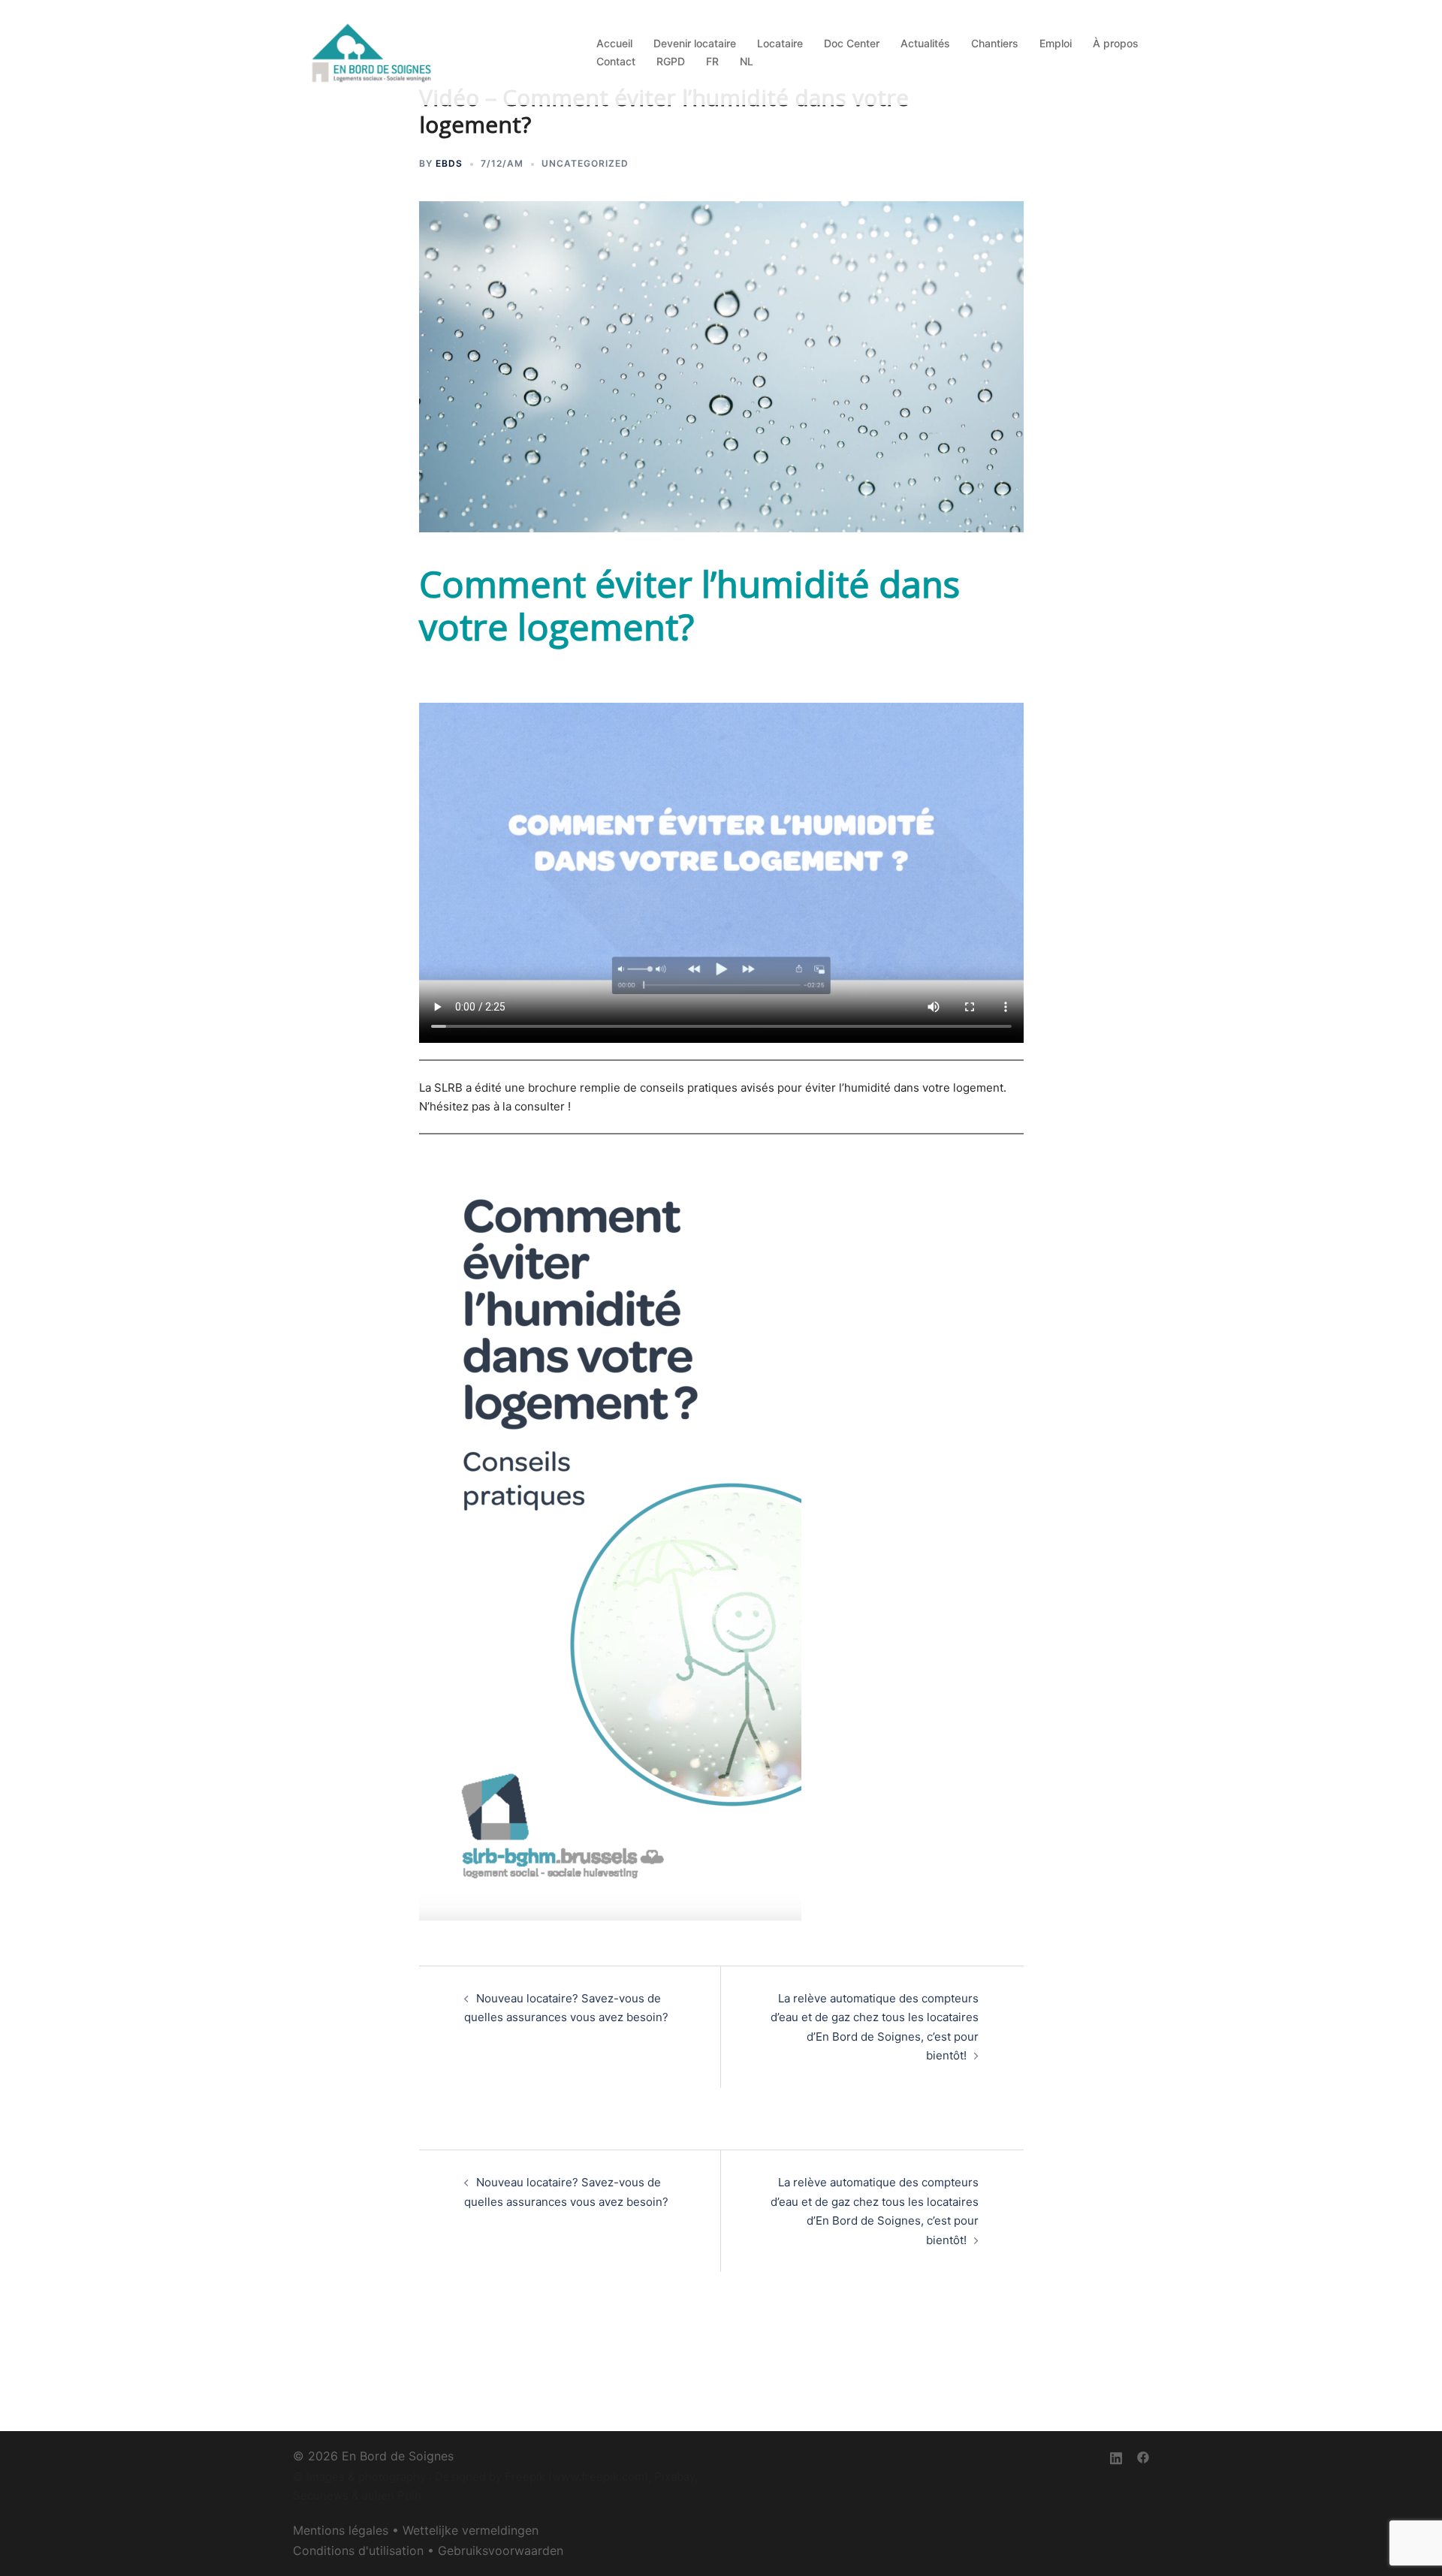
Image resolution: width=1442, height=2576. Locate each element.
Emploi (1056, 43)
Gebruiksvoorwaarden (501, 2550)
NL (747, 61)
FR (712, 61)
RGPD (671, 61)
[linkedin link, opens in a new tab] (1116, 2456)
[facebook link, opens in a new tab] (1143, 2456)
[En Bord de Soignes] (373, 51)
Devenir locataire (695, 43)
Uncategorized (585, 163)
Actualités (925, 43)
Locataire (780, 43)
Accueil (614, 43)
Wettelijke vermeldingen (471, 2530)
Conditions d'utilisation (358, 2550)
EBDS (449, 163)
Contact (616, 61)
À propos (1116, 43)
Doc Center (852, 43)
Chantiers (995, 43)
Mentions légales (341, 2530)
